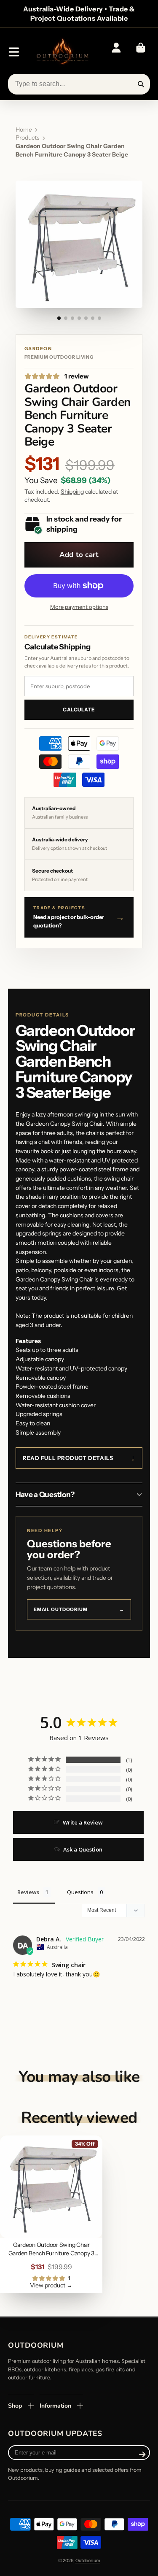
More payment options (79, 607)
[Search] (141, 84)
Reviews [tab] (28, 1892)
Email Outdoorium (79, 1609)
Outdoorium (88, 2561)
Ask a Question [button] (83, 1849)
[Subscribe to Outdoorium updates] (142, 2454)
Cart (141, 52)
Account (116, 52)
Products (28, 138)
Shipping (72, 492)
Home (24, 130)
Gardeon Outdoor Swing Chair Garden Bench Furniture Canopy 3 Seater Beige (51, 2214)
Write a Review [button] (83, 1822)
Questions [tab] (80, 1892)
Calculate (79, 710)
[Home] (62, 52)
